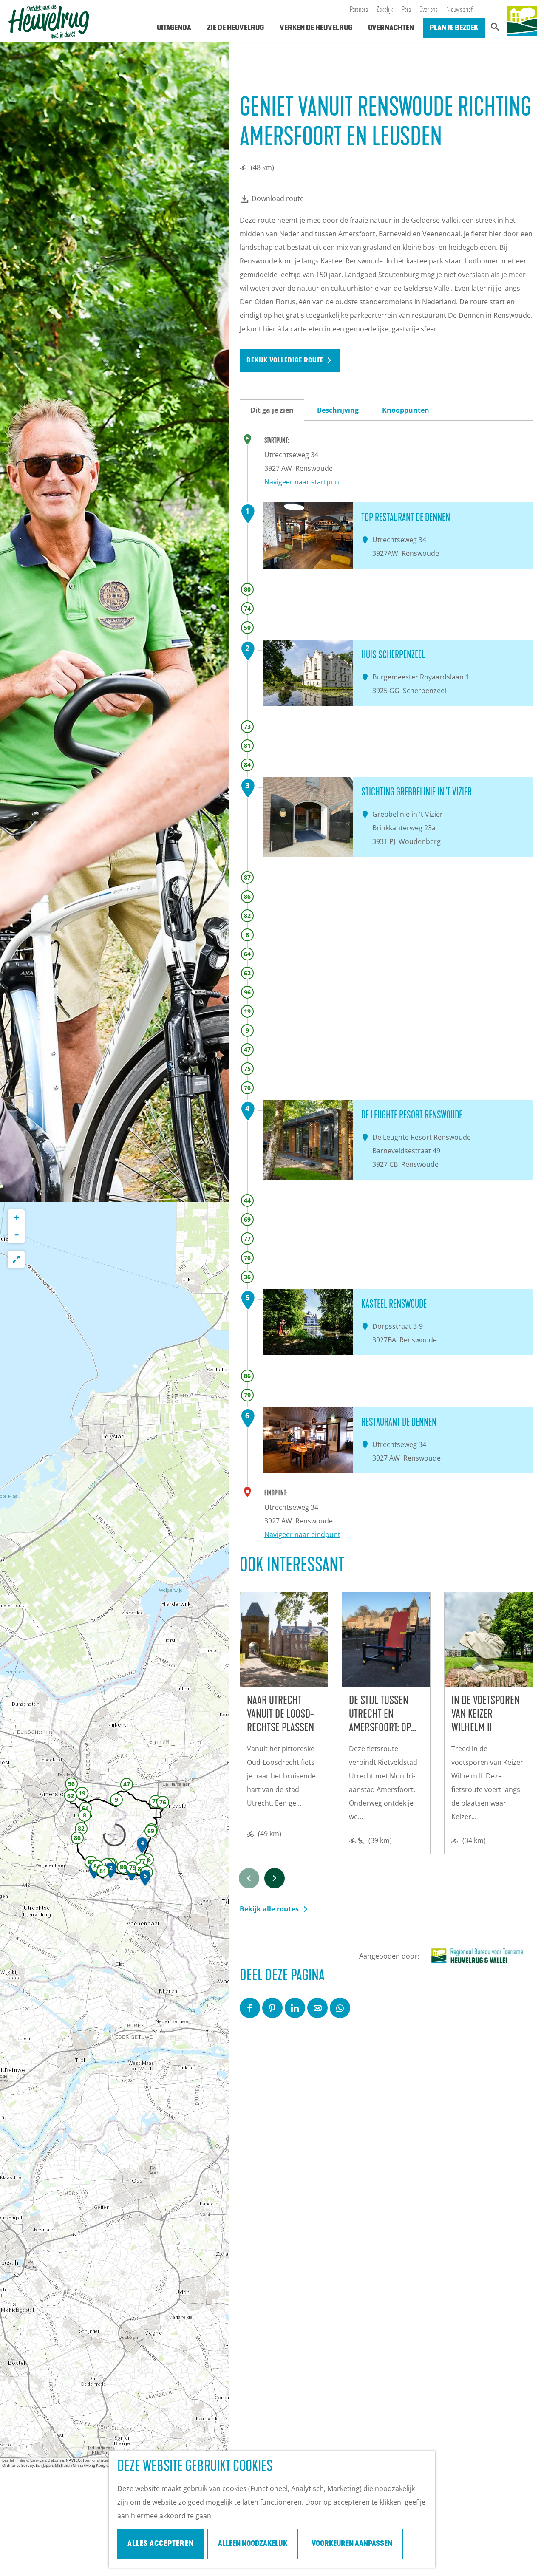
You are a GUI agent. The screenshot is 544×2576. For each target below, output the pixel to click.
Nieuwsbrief (460, 10)
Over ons (429, 10)
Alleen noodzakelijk (253, 2544)
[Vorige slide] (249, 1878)
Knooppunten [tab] (406, 410)
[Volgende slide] (275, 1878)
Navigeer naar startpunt (303, 482)
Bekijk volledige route (285, 361)
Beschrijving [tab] (338, 410)
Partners (359, 10)
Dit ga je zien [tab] (272, 410)
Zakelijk (385, 10)
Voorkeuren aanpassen (352, 2544)
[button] (123, 1874)
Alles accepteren (161, 2544)
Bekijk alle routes (269, 1909)
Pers (406, 10)
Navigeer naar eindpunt (302, 1534)
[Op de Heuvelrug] (522, 21)
